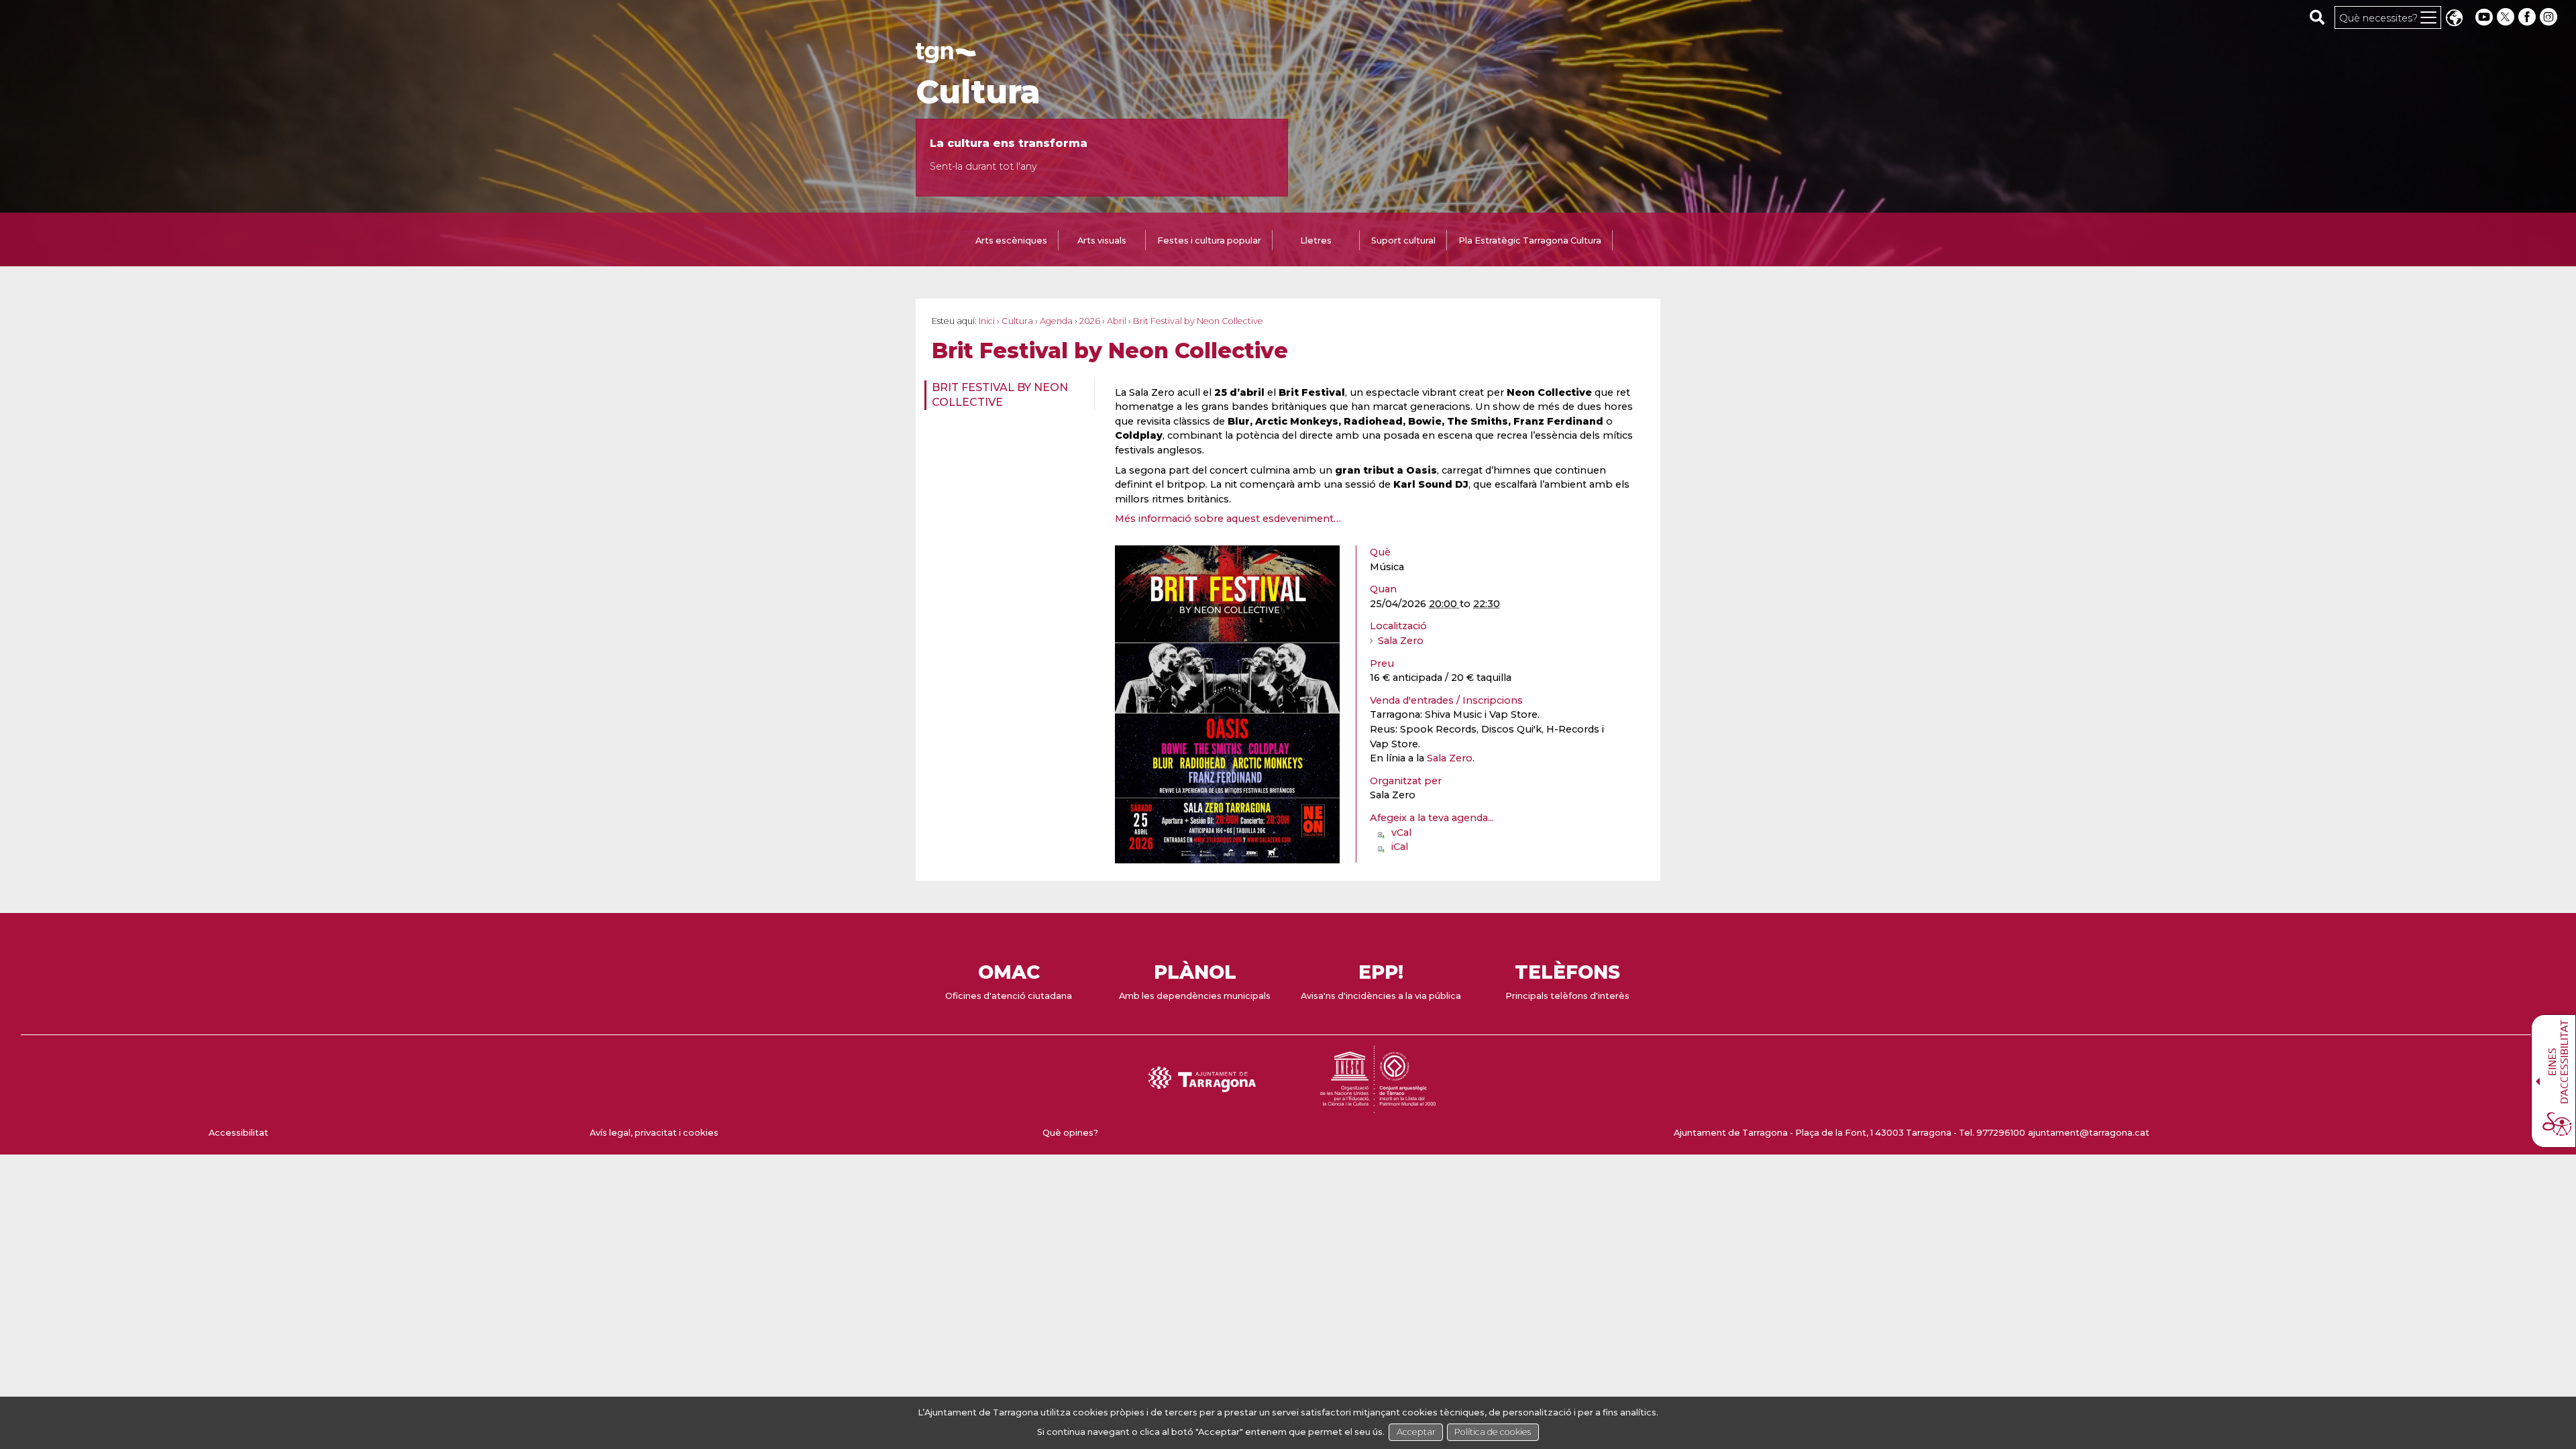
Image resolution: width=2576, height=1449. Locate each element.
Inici (987, 321)
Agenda (1056, 321)
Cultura (978, 92)
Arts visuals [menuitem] (1102, 240)
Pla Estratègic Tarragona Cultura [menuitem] (1530, 240)
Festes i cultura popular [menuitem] (1209, 240)
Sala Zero (1401, 641)
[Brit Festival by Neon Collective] (1227, 857)
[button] (2454, 19)
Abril (1117, 321)
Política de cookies (1493, 1432)
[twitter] (2507, 17)
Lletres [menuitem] (1316, 240)
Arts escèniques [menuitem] (1011, 240)
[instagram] (2550, 17)
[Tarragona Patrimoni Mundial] (1378, 1107)
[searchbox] (2317, 17)
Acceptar (1416, 1432)
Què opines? (1070, 1133)
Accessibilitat (238, 1133)
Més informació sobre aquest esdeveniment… (1228, 519)
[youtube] (2484, 17)
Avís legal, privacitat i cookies (654, 1133)
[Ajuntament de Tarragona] (946, 57)
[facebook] (2528, 17)
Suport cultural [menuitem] (1403, 240)
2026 (1090, 321)
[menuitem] (1005, 395)
